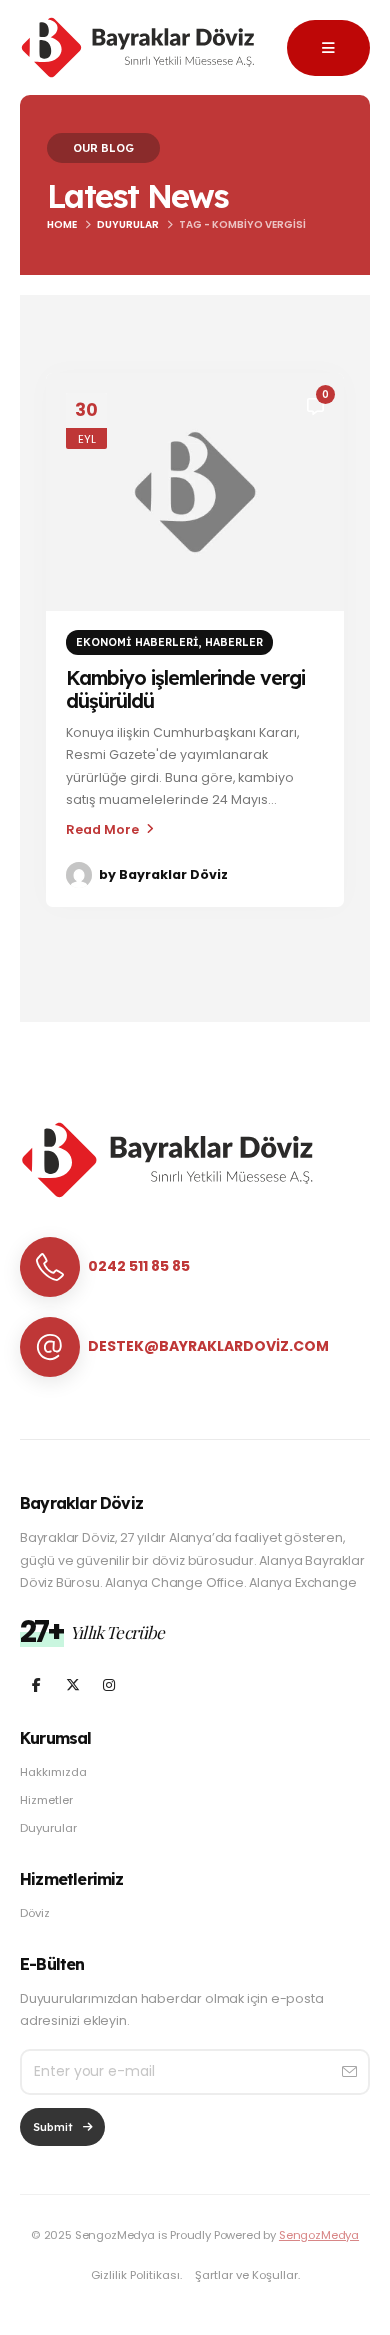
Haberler (234, 642)
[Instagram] (108, 1684)
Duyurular (48, 1828)
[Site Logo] (140, 47)
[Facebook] (36, 1684)
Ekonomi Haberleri (137, 642)
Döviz (35, 1913)
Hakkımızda (53, 1772)
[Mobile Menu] (328, 48)
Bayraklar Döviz (173, 874)
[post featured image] (195, 492)
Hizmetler (46, 1800)
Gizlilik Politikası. (136, 2275)
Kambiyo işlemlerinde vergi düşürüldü (186, 689)
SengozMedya (319, 2235)
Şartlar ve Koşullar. (247, 2275)
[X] (72, 1684)
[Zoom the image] (170, 1132)
